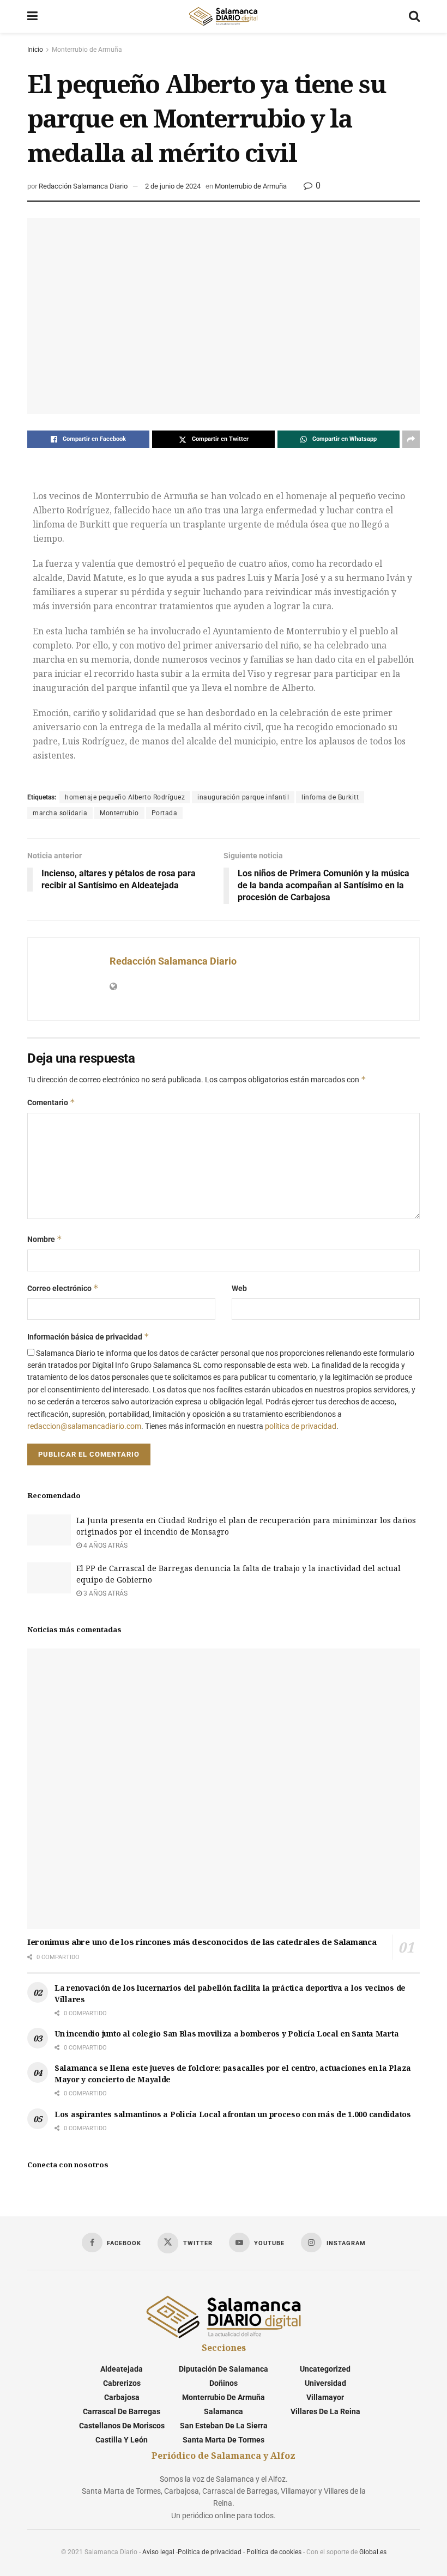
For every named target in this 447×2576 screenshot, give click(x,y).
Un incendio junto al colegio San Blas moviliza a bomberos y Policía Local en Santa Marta (226, 2033)
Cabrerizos (122, 2383)
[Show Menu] (32, 16)
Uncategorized (325, 2369)
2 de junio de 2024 (173, 186)
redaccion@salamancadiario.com (84, 1426)
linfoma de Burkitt (330, 797)
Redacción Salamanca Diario (83, 186)
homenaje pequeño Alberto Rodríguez (125, 797)
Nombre (45, 1239)
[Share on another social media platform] (411, 439)
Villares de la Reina (325, 2411)
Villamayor (325, 2397)
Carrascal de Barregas (122, 2411)
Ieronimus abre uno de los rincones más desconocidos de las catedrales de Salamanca (202, 1942)
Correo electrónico (63, 1288)
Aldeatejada (122, 2369)
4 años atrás (105, 1545)
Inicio (35, 50)
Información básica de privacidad (88, 1337)
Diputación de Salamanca (224, 2369)
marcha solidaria (60, 813)
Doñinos (224, 2383)
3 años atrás (105, 1593)
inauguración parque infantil (243, 797)
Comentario (51, 1102)
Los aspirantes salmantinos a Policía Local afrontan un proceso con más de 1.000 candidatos (233, 2114)
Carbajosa (122, 2397)
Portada (165, 813)
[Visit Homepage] (223, 16)
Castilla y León (122, 2440)
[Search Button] (414, 16)
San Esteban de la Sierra (224, 2426)
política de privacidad (301, 1426)
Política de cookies (274, 2552)
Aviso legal (158, 2552)
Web (239, 1288)
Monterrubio (119, 813)
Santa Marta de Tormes (224, 2440)
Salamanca (224, 2411)
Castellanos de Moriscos (122, 2426)
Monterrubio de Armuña (87, 50)
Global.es (373, 2552)
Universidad (325, 2383)
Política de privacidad (210, 2552)
